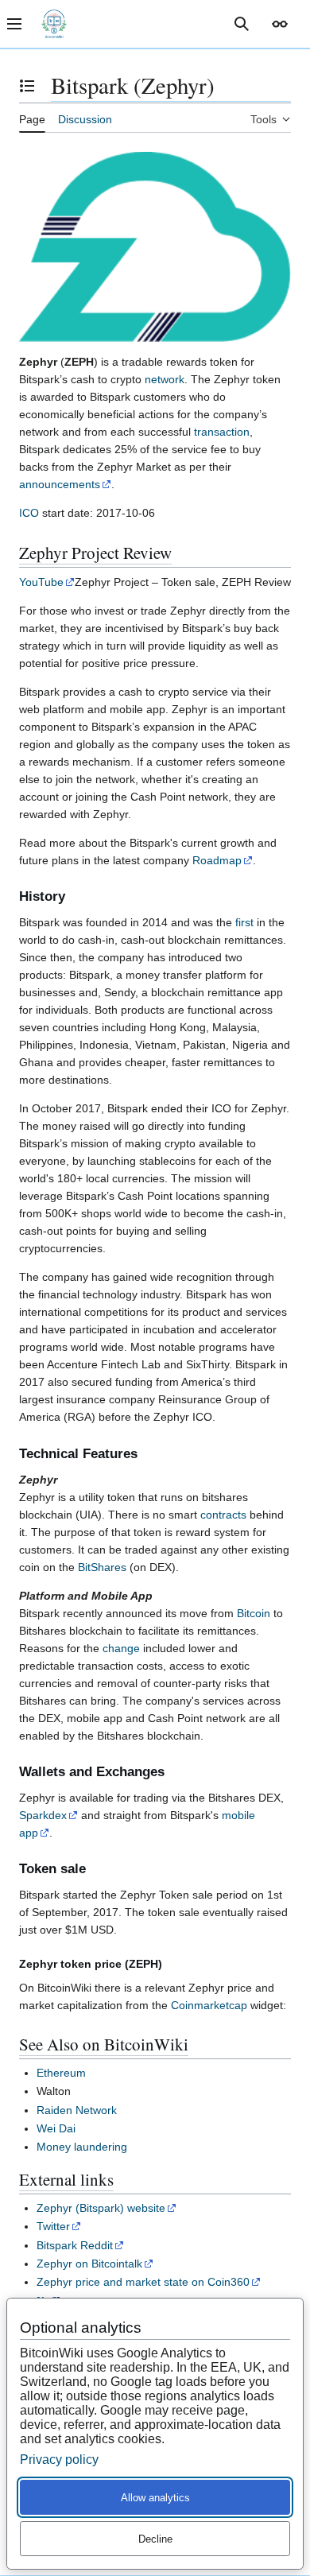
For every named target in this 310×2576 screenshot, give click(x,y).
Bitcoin (254, 1613)
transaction (222, 432)
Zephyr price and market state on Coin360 (143, 2282)
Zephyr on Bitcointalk (89, 2264)
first (244, 922)
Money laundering (82, 2147)
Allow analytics (155, 2498)
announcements (60, 484)
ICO (29, 513)
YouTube (41, 582)
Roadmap (217, 860)
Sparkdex (43, 1815)
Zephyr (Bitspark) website (101, 2208)
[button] (280, 24)
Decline (155, 2539)
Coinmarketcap (209, 2005)
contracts (223, 1515)
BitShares (102, 1567)
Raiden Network (77, 2110)
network (165, 379)
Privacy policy (59, 2460)
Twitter (53, 2226)
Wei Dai (56, 2128)
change (121, 1648)
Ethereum (61, 2073)
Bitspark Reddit (75, 2245)
